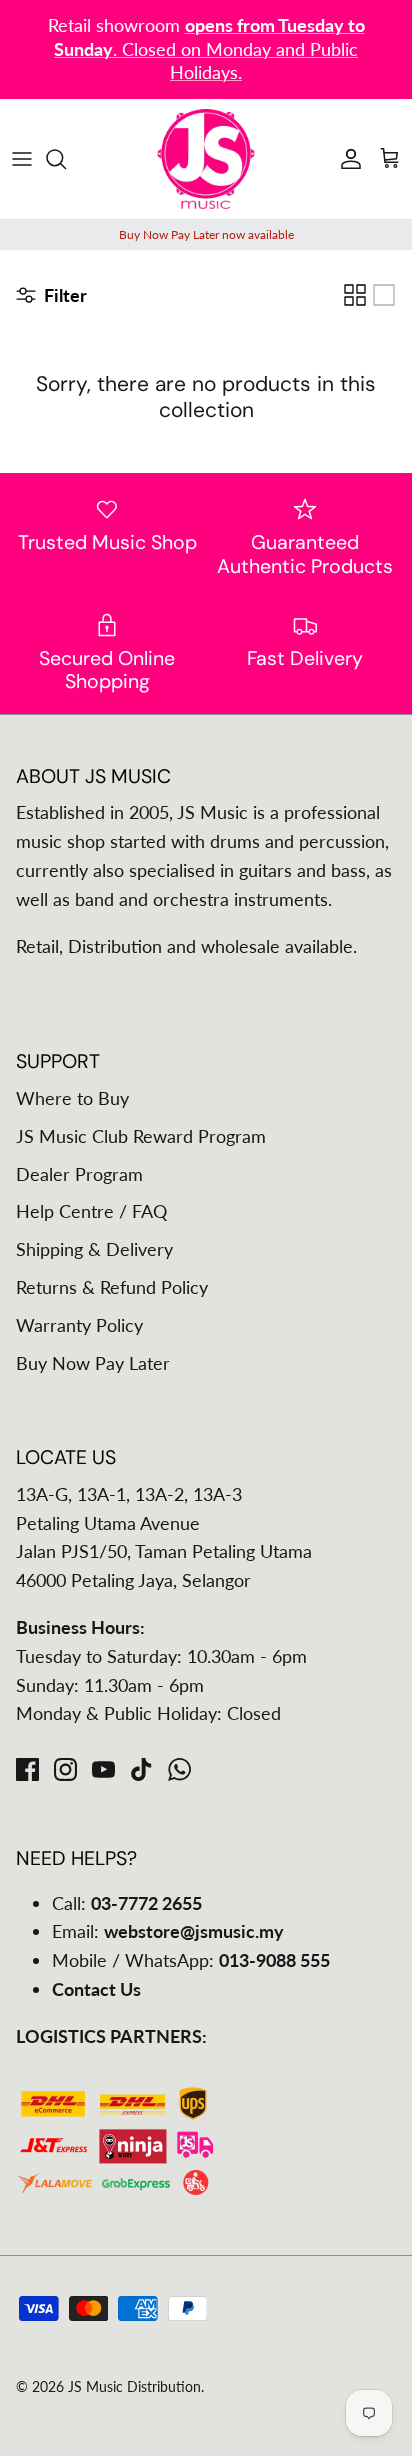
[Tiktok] (141, 1769)
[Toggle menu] (22, 159)
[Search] (66, 159)
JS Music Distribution (134, 2386)
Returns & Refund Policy (112, 1287)
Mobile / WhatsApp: (191, 1960)
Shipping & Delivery (94, 1249)
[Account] (346, 159)
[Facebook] (27, 1769)
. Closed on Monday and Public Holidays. (209, 48)
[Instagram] (65, 1769)
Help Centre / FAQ (91, 1211)
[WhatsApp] (179, 1769)
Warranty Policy (79, 1325)
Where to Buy (72, 1098)
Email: (168, 1931)
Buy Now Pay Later (93, 1363)
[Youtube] (103, 1769)
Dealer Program (79, 1174)
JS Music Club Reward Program (141, 1136)
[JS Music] (206, 159)
